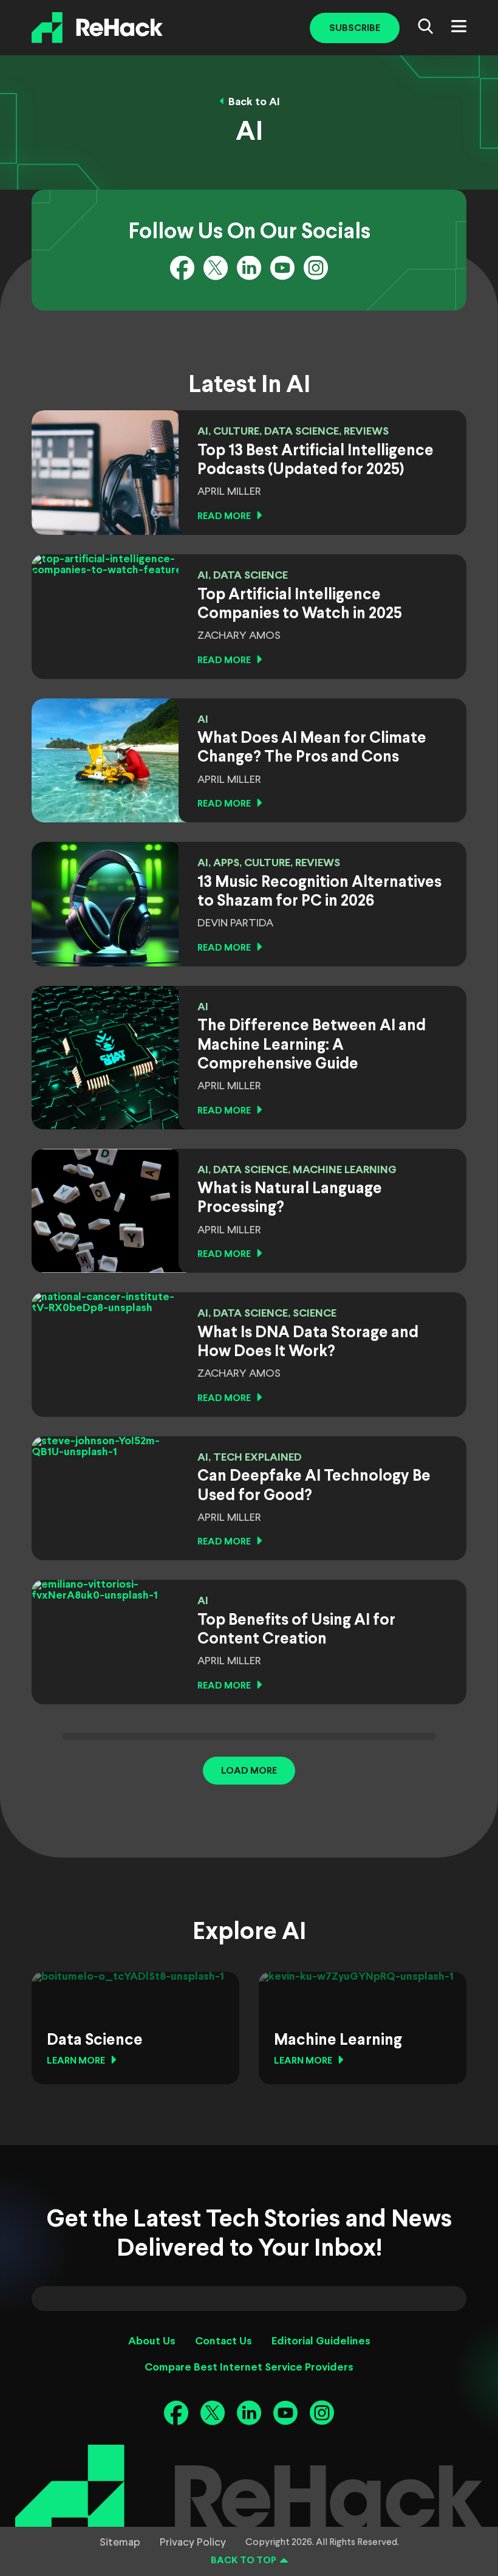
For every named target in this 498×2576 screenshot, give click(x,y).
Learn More (76, 2061)
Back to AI (254, 102)
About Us (152, 2342)
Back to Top (244, 2561)
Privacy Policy (193, 2543)
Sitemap (120, 2543)
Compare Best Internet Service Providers (249, 2368)
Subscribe (355, 28)
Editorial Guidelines (321, 2342)
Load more (249, 1771)
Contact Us (223, 2342)
